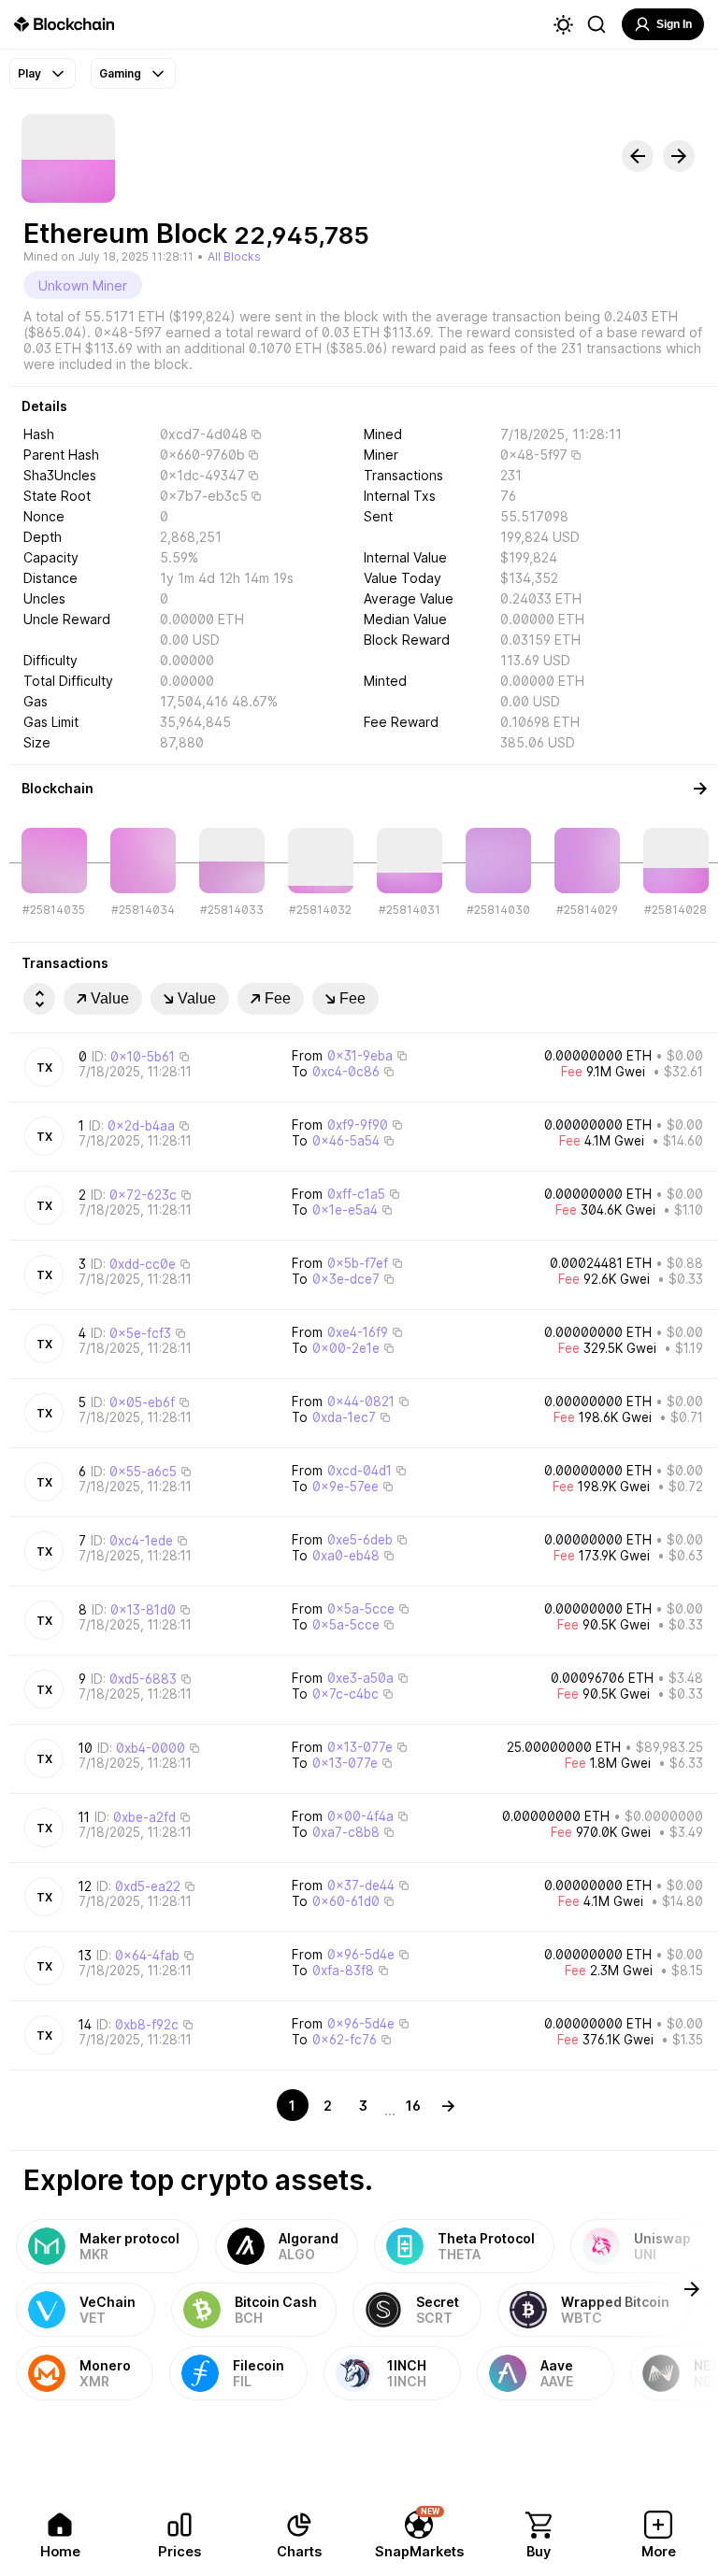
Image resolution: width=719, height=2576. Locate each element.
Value (110, 998)
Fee (278, 998)
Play (29, 73)
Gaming (120, 73)
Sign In (674, 24)
